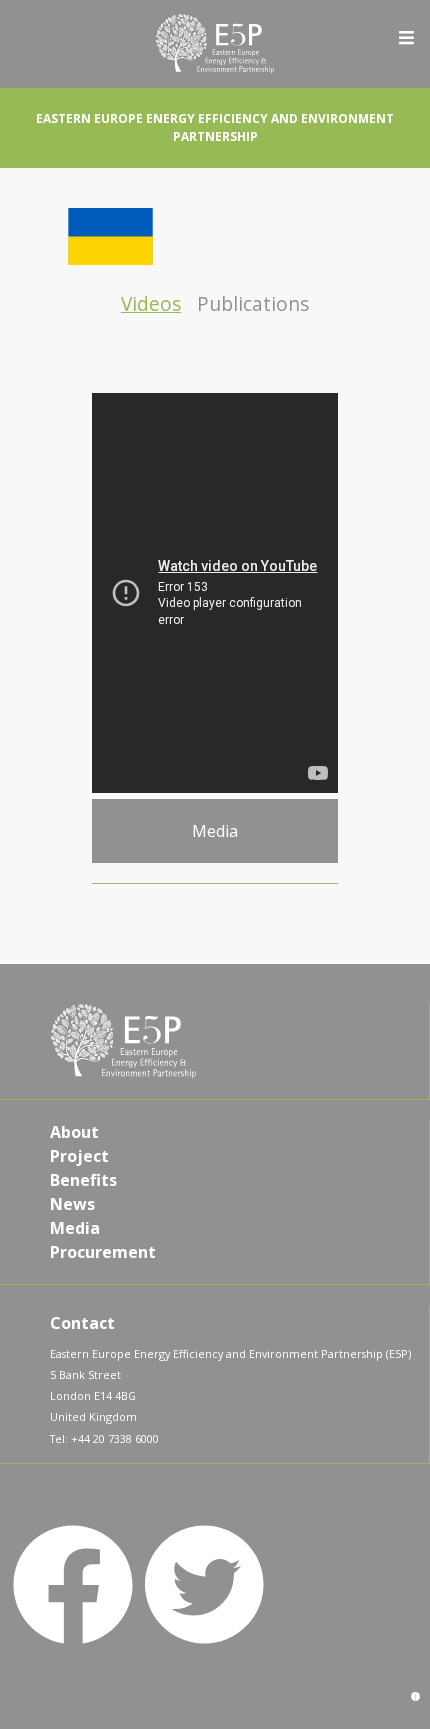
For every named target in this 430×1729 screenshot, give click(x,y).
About (74, 1132)
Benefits (83, 1180)
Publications (253, 303)
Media (75, 1228)
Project (79, 1156)
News (72, 1204)
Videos (151, 303)
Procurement (103, 1252)
